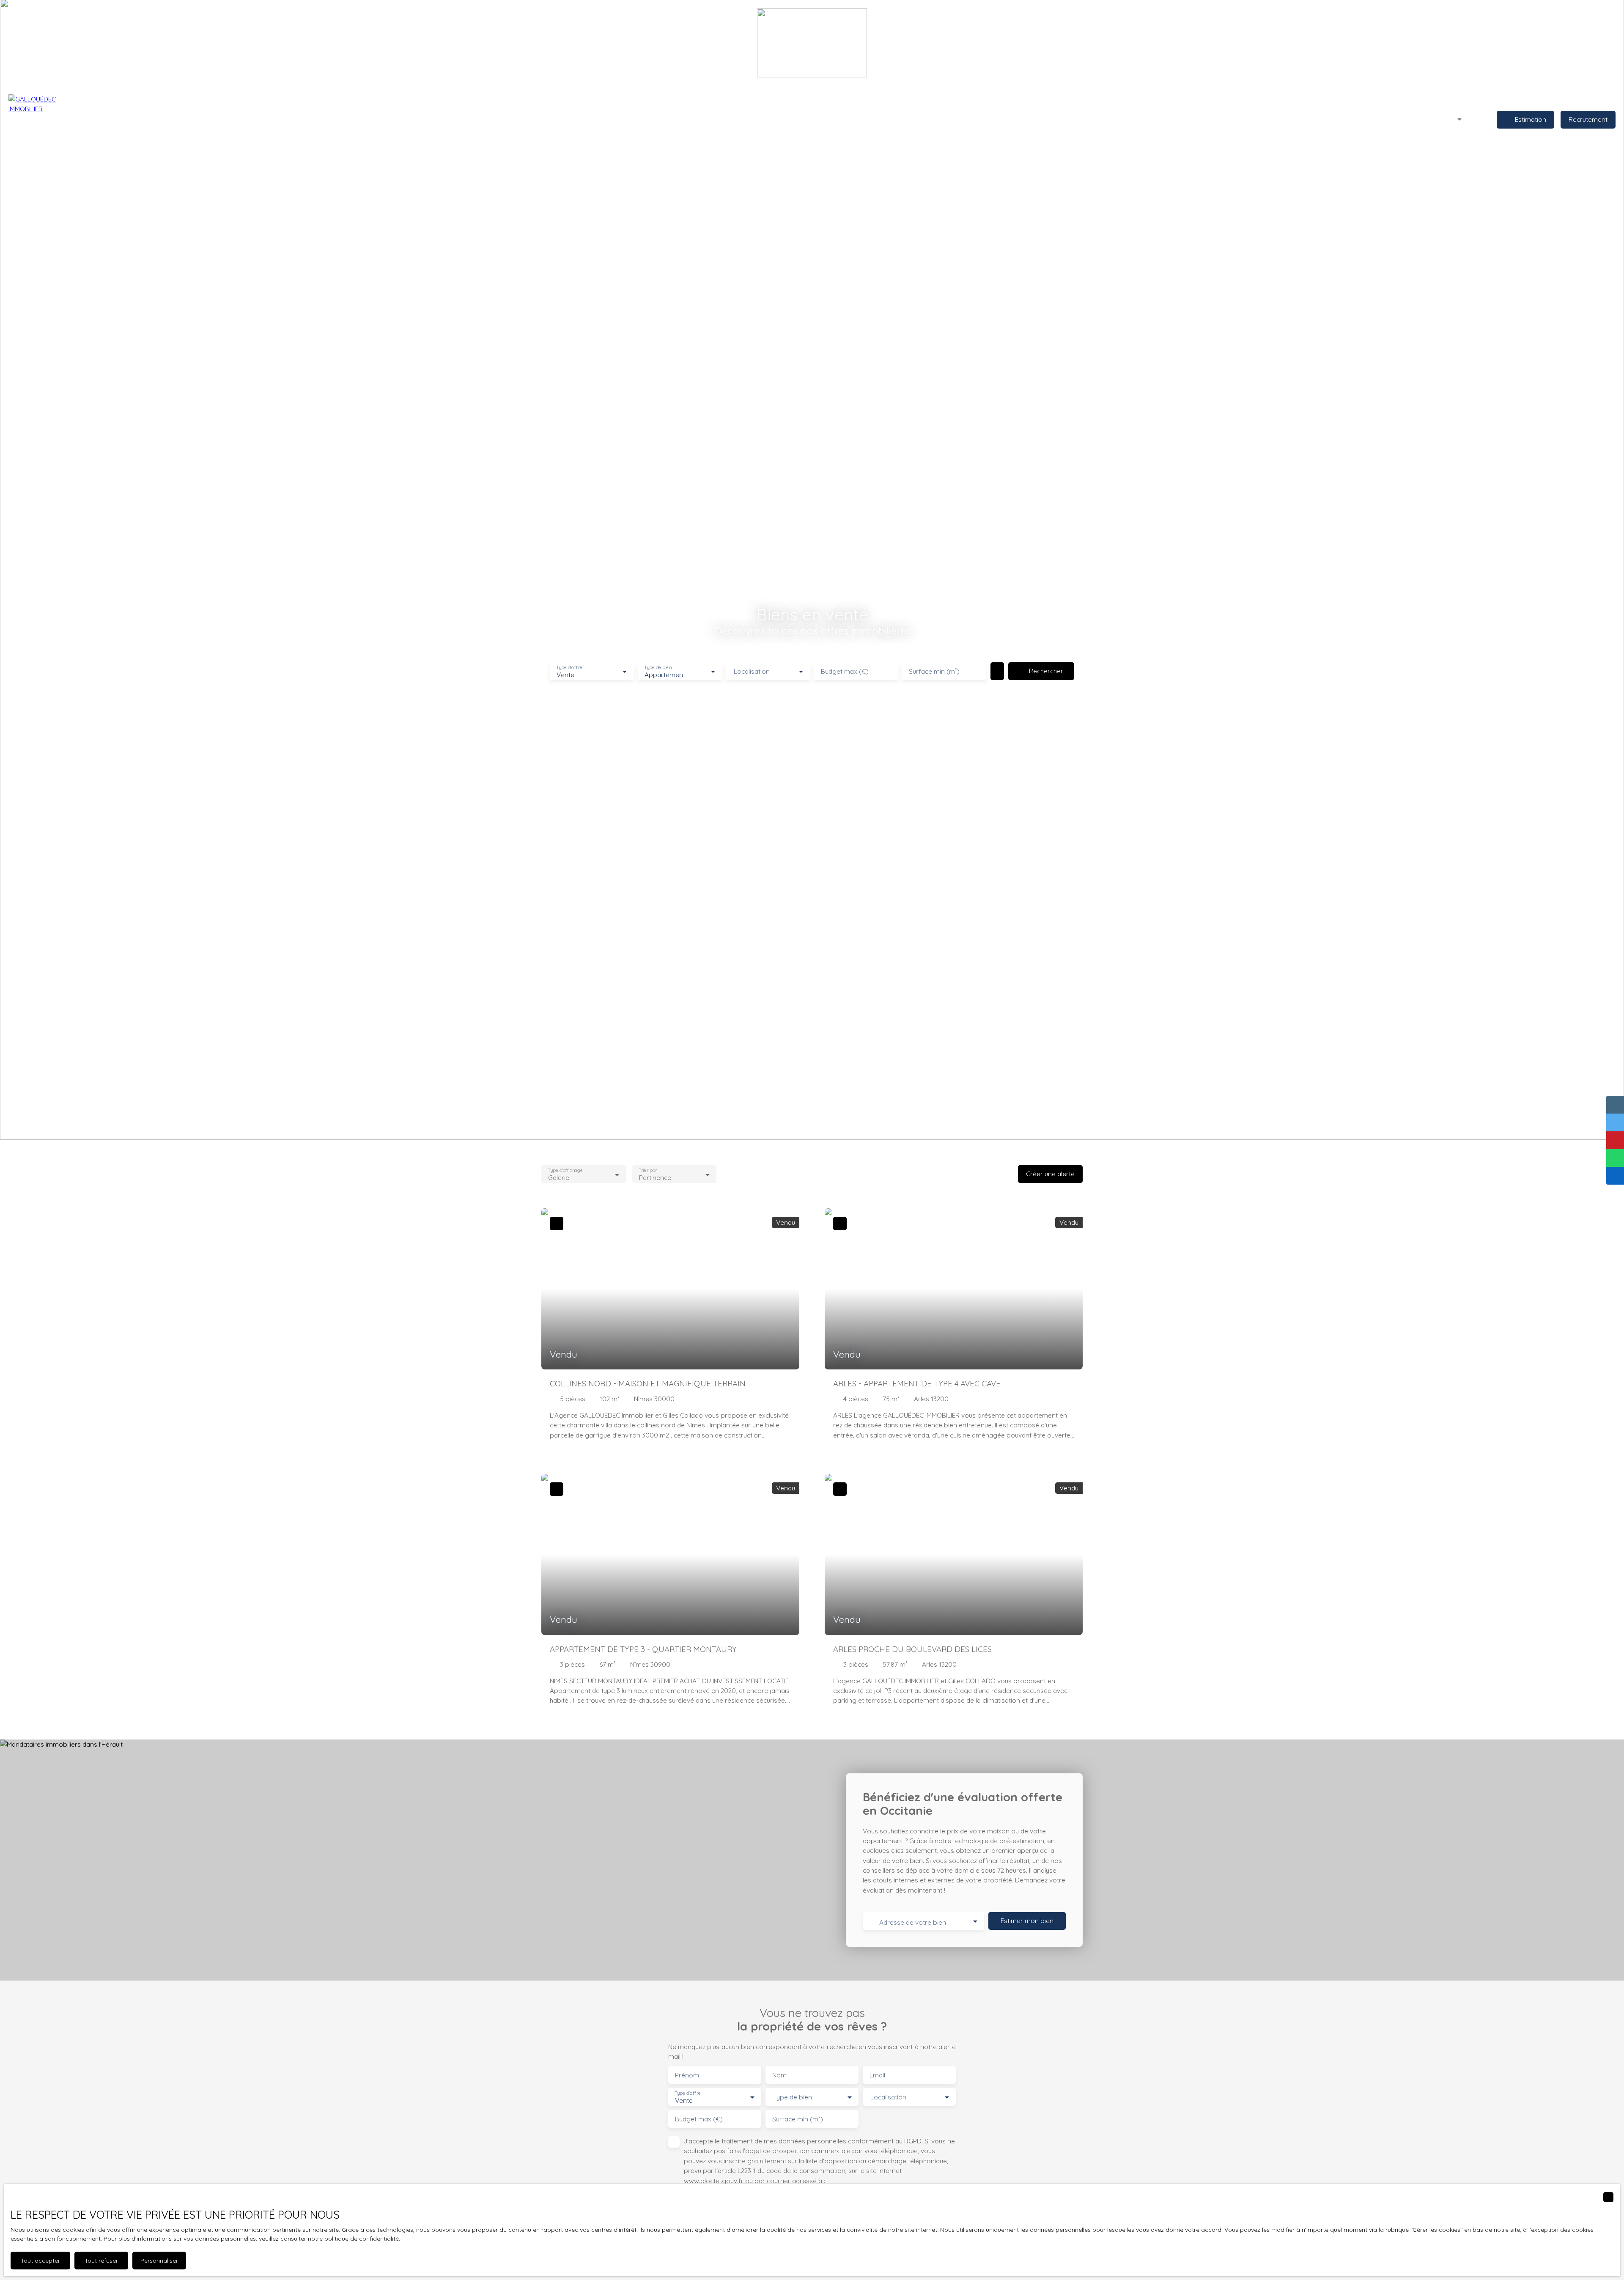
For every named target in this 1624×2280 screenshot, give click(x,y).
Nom (779, 2075)
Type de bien (658, 668)
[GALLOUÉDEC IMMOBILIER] (38, 120)
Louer (659, 119)
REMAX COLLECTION (805, 119)
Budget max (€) (845, 671)
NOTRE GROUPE (866, 119)
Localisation (752, 671)
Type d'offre (569, 668)
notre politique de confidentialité (353, 2239)
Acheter (629, 119)
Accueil (597, 119)
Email (877, 2075)
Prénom (687, 2075)
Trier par (648, 1170)
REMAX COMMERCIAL (738, 119)
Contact (911, 119)
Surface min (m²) (934, 671)
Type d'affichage (565, 1170)
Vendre (688, 119)
